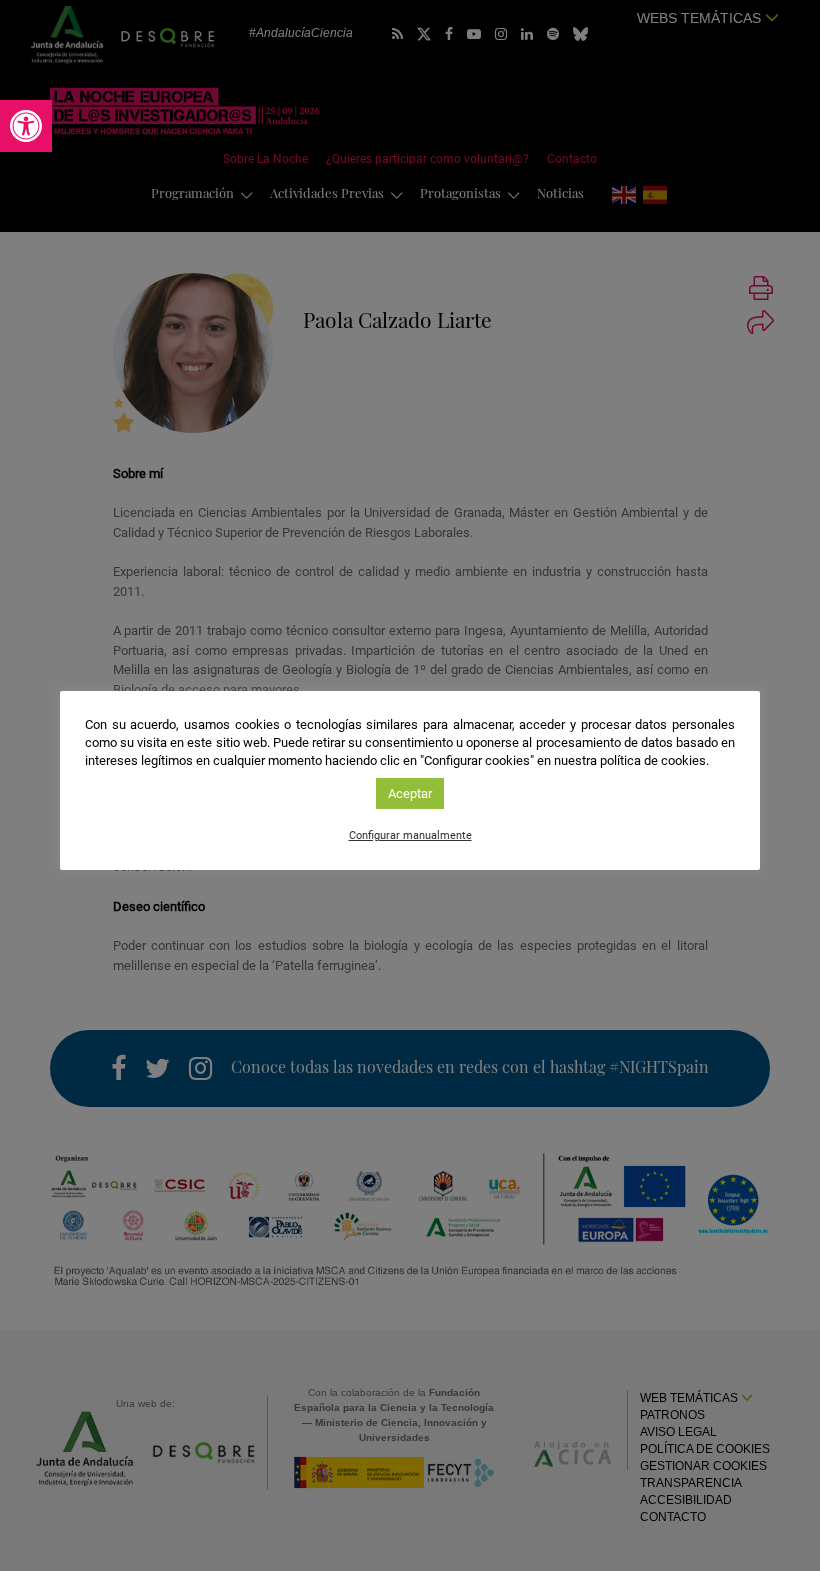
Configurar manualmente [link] (410, 835)
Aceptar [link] (410, 793)
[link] (26, 126)
